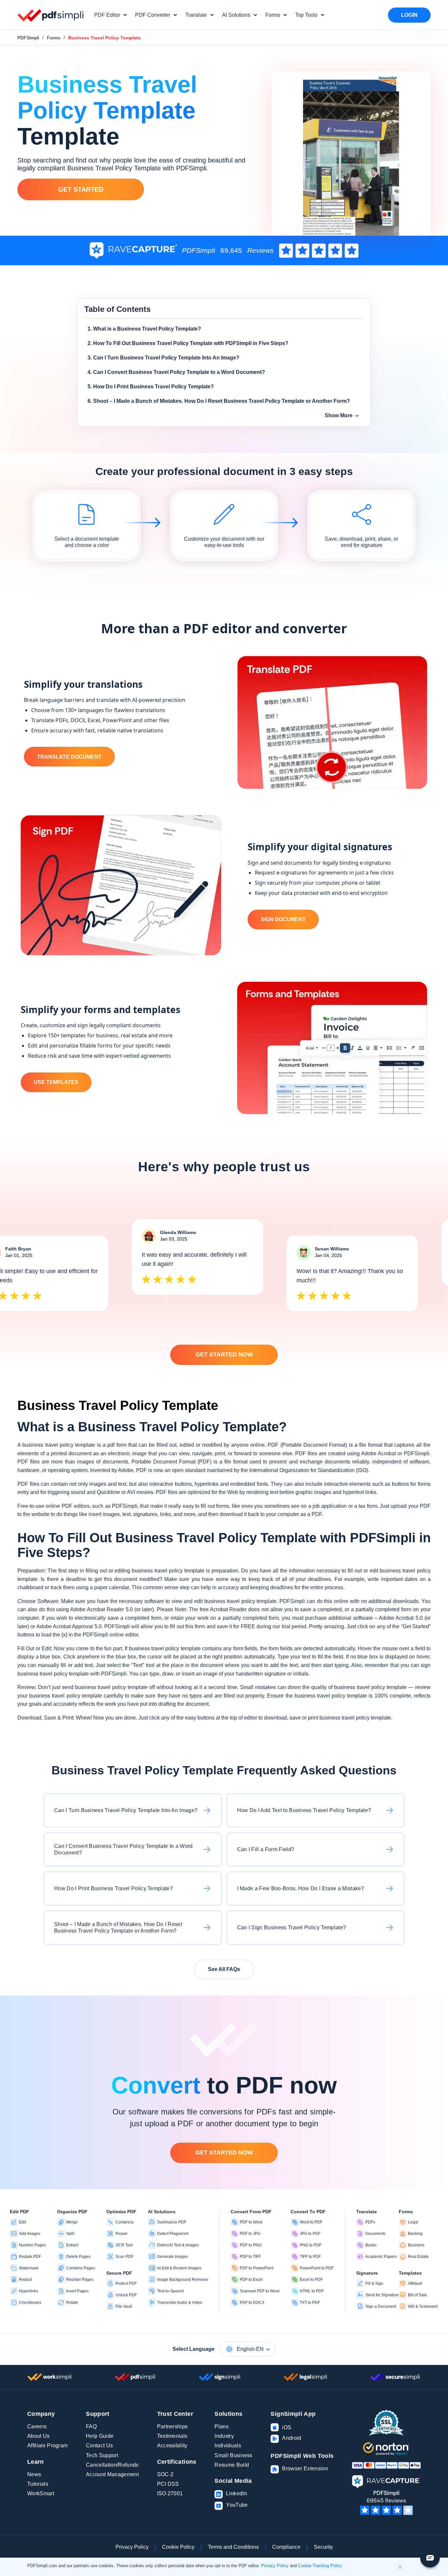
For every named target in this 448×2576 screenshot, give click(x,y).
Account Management (112, 2474)
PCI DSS (168, 2484)
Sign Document (283, 919)
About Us (39, 2436)
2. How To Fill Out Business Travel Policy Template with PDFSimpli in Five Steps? (188, 343)
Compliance (286, 2547)
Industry (224, 2436)
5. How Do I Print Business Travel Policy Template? (151, 387)
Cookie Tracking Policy (320, 2566)
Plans (222, 2426)
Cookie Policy (178, 2547)
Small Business (233, 2455)
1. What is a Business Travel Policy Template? (144, 329)
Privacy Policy (132, 2547)
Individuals (228, 2446)
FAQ (91, 2426)
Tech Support (102, 2455)
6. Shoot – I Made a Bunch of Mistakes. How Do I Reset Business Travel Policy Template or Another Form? (219, 401)
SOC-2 (165, 2474)
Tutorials (38, 2484)
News (34, 2474)
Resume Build (232, 2465)
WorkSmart (41, 2493)
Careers (37, 2426)
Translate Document (69, 757)
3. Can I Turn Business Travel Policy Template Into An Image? (163, 358)
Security (323, 2547)
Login (409, 15)
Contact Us (99, 2446)
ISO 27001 (170, 2493)
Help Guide (100, 2436)
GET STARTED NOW (224, 1354)
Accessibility (172, 2446)
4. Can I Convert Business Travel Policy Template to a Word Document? (176, 372)
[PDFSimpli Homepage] (51, 15)
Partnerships (173, 2426)
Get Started (81, 189)
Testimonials (172, 2436)
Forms (54, 38)
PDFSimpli (28, 38)
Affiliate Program (47, 2446)
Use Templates (56, 1082)
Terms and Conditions (233, 2547)
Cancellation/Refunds (112, 2465)
